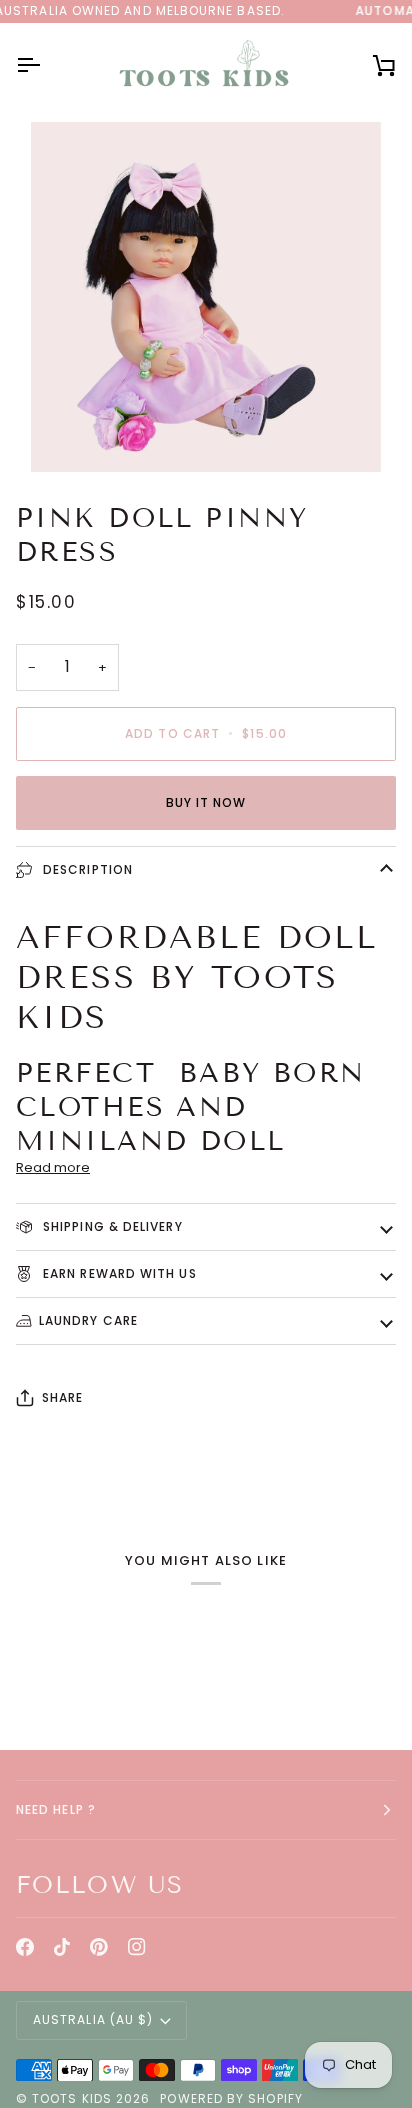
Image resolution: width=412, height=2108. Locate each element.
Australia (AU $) (93, 2019)
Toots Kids (72, 2098)
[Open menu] (46, 65)
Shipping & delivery (111, 1226)
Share (62, 1397)
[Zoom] (68, 434)
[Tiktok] (62, 1947)
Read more (53, 1167)
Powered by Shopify (231, 2098)
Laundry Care (88, 1320)
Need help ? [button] (56, 1809)
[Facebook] (25, 1947)
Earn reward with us (118, 1273)
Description (86, 869)
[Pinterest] (99, 1947)
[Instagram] (137, 1947)
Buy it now (206, 802)
